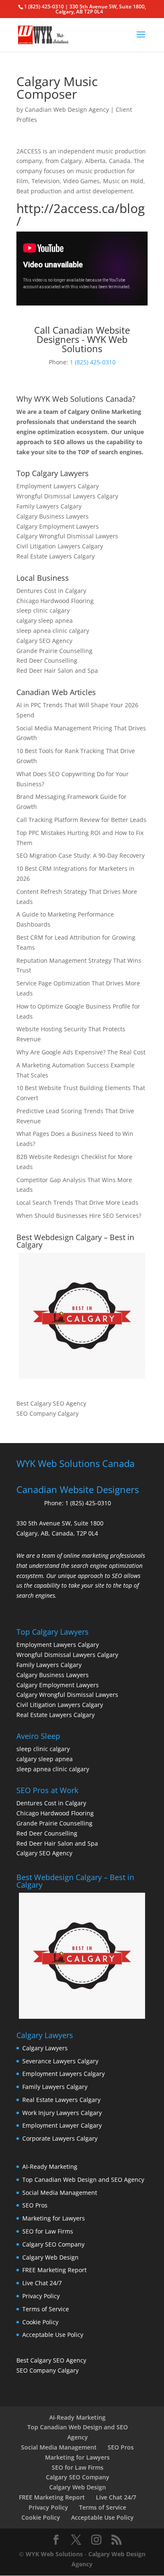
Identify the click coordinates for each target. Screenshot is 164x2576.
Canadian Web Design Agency (67, 109)
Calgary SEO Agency (44, 641)
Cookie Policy (40, 2322)
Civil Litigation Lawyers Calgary (60, 546)
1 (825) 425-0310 (93, 362)
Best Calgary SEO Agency (51, 1403)
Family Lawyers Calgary (49, 506)
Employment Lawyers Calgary (58, 486)
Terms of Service (46, 2309)
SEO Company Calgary (48, 1413)
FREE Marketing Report (54, 2270)
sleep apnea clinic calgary (53, 631)
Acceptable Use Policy (53, 2335)
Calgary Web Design (50, 2257)
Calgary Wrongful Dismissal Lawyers (67, 536)
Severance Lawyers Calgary (60, 2061)
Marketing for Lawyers (54, 2218)
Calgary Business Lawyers (53, 516)
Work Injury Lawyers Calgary (62, 2113)
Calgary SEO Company (53, 2244)
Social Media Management (60, 2193)
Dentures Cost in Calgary (51, 591)
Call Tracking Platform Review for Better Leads (81, 820)
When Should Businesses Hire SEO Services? (79, 1216)
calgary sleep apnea (45, 620)
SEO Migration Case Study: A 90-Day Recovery (81, 855)
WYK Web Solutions (54, 2554)
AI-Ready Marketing (50, 2166)
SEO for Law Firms (48, 2231)
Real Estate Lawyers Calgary (56, 556)
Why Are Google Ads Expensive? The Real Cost (81, 1052)
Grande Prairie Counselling (54, 651)
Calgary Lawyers (45, 2048)
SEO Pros (35, 2205)
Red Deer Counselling (47, 660)
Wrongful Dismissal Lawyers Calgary (67, 496)
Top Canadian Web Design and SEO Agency (83, 2180)
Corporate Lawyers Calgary (60, 2138)
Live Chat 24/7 (42, 2283)
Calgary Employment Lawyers (58, 526)
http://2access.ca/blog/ (81, 215)
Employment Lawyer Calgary (62, 2125)
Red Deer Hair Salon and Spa (57, 670)
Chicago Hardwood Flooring (55, 601)
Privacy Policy (41, 2296)
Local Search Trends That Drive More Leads (77, 1202)
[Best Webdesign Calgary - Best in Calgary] (82, 1316)
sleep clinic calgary (43, 610)
